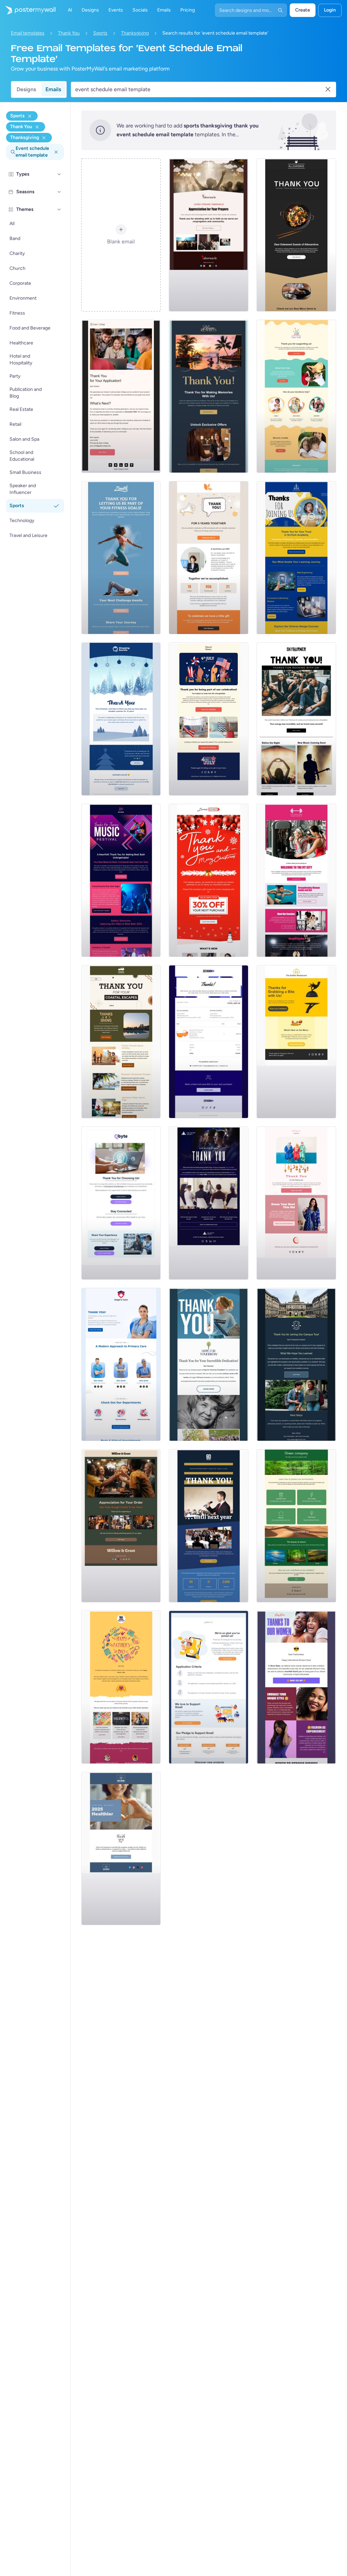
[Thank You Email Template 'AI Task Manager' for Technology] (121, 1203)
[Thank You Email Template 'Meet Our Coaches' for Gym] (296, 880)
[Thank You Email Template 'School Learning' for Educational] (296, 558)
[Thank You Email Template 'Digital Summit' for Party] (209, 1526)
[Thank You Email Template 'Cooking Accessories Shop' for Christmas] (121, 719)
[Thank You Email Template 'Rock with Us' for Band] (296, 719)
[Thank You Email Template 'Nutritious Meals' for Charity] (209, 1364)
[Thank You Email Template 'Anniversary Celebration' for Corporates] (209, 558)
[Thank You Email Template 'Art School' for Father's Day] (121, 1687)
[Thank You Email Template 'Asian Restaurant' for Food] (296, 235)
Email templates (28, 33)
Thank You (69, 33)
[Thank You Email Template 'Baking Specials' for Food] (121, 1526)
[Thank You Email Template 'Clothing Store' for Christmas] (209, 880)
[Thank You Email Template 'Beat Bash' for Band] (121, 880)
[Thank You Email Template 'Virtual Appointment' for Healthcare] (121, 1364)
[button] (59, 174)
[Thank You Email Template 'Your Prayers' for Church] (209, 235)
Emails (53, 89)
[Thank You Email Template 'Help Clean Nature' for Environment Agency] (296, 1526)
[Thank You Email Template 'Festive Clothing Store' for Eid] (296, 1203)
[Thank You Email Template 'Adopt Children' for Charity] (296, 396)
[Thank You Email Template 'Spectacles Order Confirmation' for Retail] (209, 1042)
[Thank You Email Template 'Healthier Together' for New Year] (121, 1849)
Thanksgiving (135, 33)
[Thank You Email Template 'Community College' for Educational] (121, 396)
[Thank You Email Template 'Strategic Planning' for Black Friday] (209, 1203)
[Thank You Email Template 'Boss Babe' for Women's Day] (296, 1687)
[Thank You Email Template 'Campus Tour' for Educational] (296, 1364)
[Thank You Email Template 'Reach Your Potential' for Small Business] (209, 1687)
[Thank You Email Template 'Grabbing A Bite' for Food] (296, 1042)
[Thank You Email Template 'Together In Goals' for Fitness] (121, 558)
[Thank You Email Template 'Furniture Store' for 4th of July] (209, 719)
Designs (26, 89)
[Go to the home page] (28, 10)
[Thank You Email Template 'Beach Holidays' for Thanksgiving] (121, 1042)
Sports (100, 33)
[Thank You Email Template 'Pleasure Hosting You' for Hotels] (209, 396)
